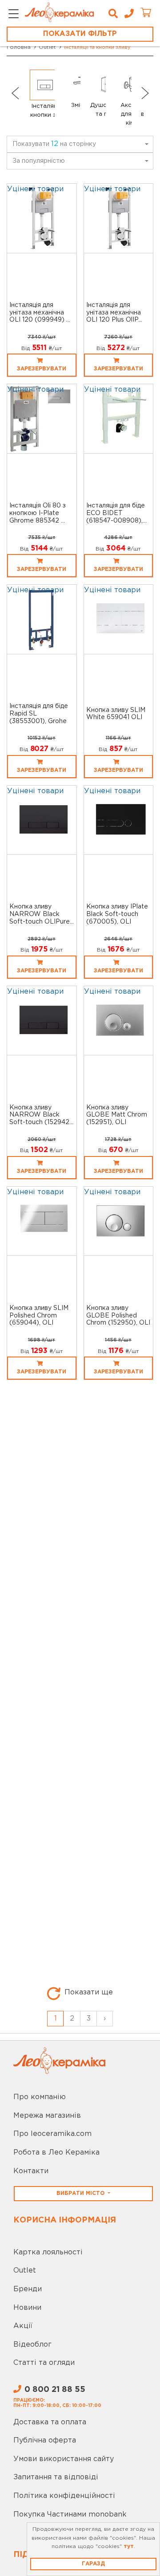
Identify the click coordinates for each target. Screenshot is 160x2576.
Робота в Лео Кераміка (56, 2153)
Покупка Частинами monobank (70, 2515)
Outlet (25, 2271)
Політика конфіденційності (64, 2496)
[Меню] (14, 14)
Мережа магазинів (47, 2116)
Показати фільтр (80, 34)
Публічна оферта (45, 2440)
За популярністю (39, 161)
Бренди (28, 2289)
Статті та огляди (44, 2363)
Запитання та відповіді (56, 2477)
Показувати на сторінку (54, 144)
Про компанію (40, 2097)
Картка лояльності (48, 2252)
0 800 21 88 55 (55, 2390)
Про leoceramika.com (52, 2134)
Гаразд (93, 2564)
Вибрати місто (81, 2193)
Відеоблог (32, 2345)
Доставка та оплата (50, 2422)
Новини (27, 2308)
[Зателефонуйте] (126, 14)
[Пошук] (113, 14)
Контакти (31, 2171)
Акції (23, 2326)
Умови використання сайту (64, 2459)
